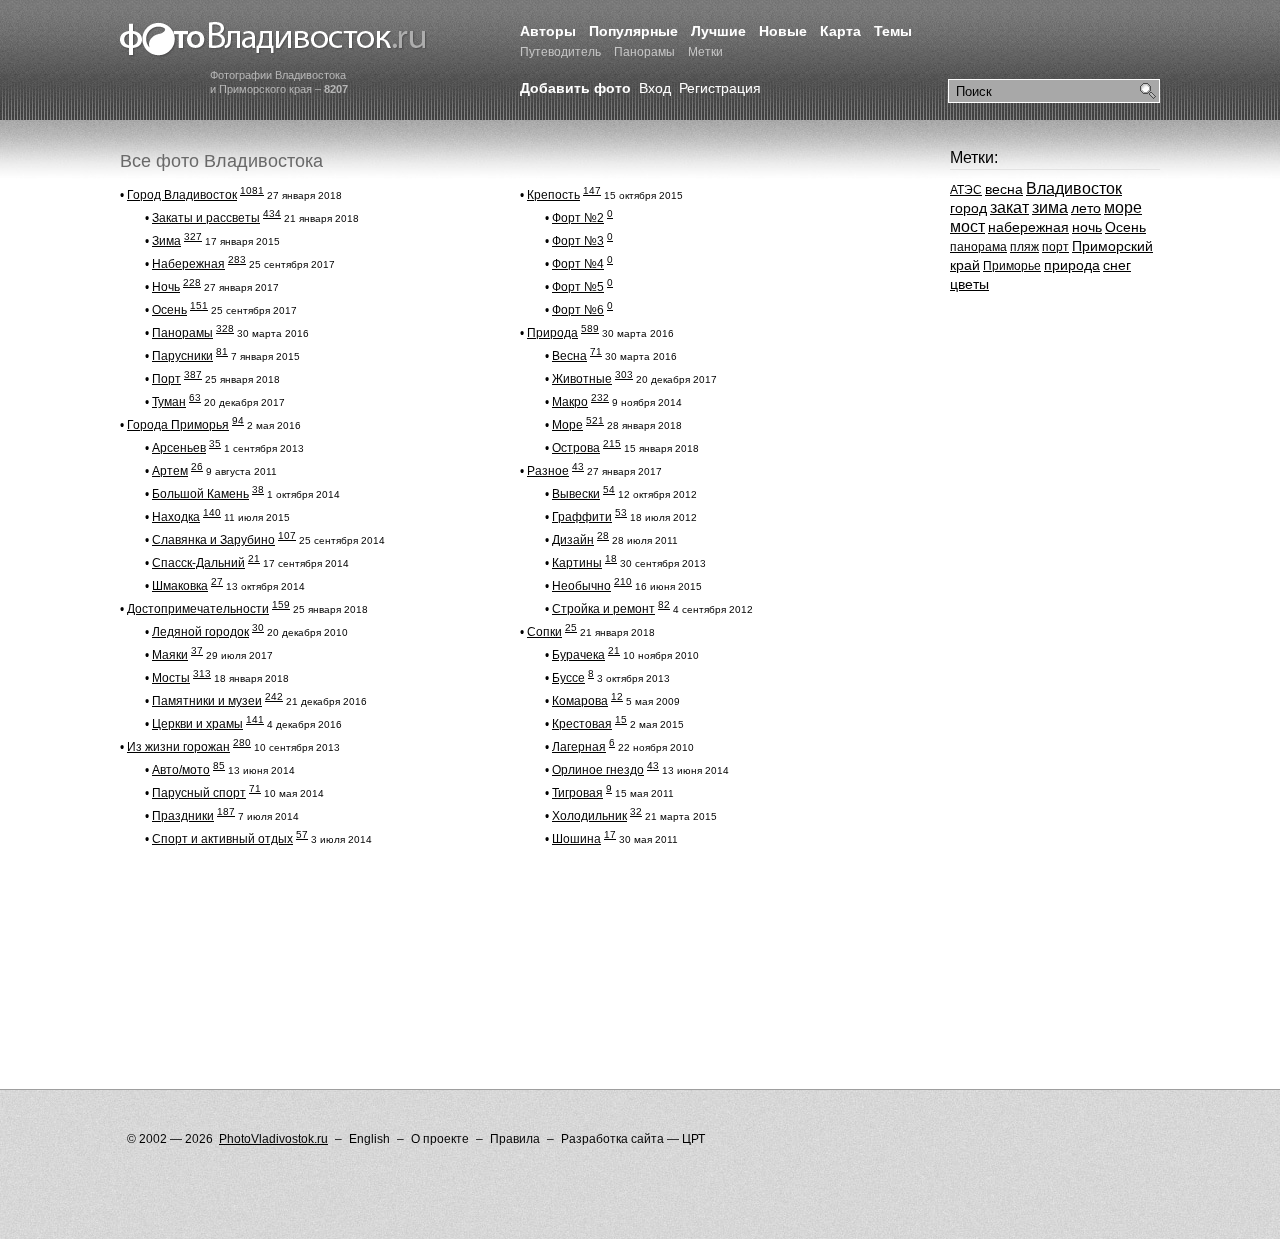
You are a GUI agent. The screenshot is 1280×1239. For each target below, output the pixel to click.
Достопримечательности (198, 609)
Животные (582, 379)
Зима (166, 241)
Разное (548, 471)
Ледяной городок (200, 632)
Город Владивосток (182, 195)
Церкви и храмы (197, 724)
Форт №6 (578, 310)
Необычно (581, 586)
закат (1009, 207)
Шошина (576, 839)
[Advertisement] (484, 914)
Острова (576, 448)
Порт (166, 379)
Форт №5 (578, 287)
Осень (169, 310)
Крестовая (582, 724)
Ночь (166, 287)
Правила (515, 1139)
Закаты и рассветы (206, 218)
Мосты (171, 678)
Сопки (544, 632)
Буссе (568, 678)
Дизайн (573, 540)
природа (1072, 265)
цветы (969, 284)
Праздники (183, 816)
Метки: (974, 157)
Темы (893, 31)
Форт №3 (578, 241)
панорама (978, 247)
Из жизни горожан (178, 747)
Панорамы (644, 52)
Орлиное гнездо (598, 770)
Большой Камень (200, 494)
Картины (577, 563)
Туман (169, 402)
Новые (783, 31)
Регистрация (720, 88)
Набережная (188, 264)
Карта (840, 31)
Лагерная (579, 747)
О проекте (440, 1139)
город (968, 208)
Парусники (182, 356)
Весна (569, 356)
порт (1055, 247)
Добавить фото (575, 88)
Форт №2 (578, 218)
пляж (1024, 247)
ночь (1087, 227)
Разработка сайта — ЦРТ (633, 1139)
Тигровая (577, 793)
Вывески (576, 494)
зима (1050, 207)
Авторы (548, 31)
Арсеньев (179, 448)
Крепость (553, 195)
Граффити (582, 517)
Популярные (633, 31)
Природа (552, 333)
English (369, 1139)
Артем (170, 471)
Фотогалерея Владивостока (273, 40)
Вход (655, 88)
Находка (176, 517)
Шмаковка (180, 586)
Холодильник (589, 816)
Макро (570, 402)
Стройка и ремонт (603, 609)
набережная (1028, 227)
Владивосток (1074, 188)
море (1123, 207)
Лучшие (718, 31)
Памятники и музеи (207, 701)
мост (967, 226)
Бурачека (578, 655)
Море (567, 425)
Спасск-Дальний (198, 563)
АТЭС (966, 190)
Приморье (1012, 266)
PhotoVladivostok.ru (273, 1139)
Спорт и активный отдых (222, 839)
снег (1117, 265)
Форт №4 (578, 264)
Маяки (170, 655)
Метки (705, 52)
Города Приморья (178, 425)
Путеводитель (560, 52)
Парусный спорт (199, 793)
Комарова (580, 701)
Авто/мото (181, 770)
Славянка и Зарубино (213, 540)
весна (1004, 189)
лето (1086, 208)
